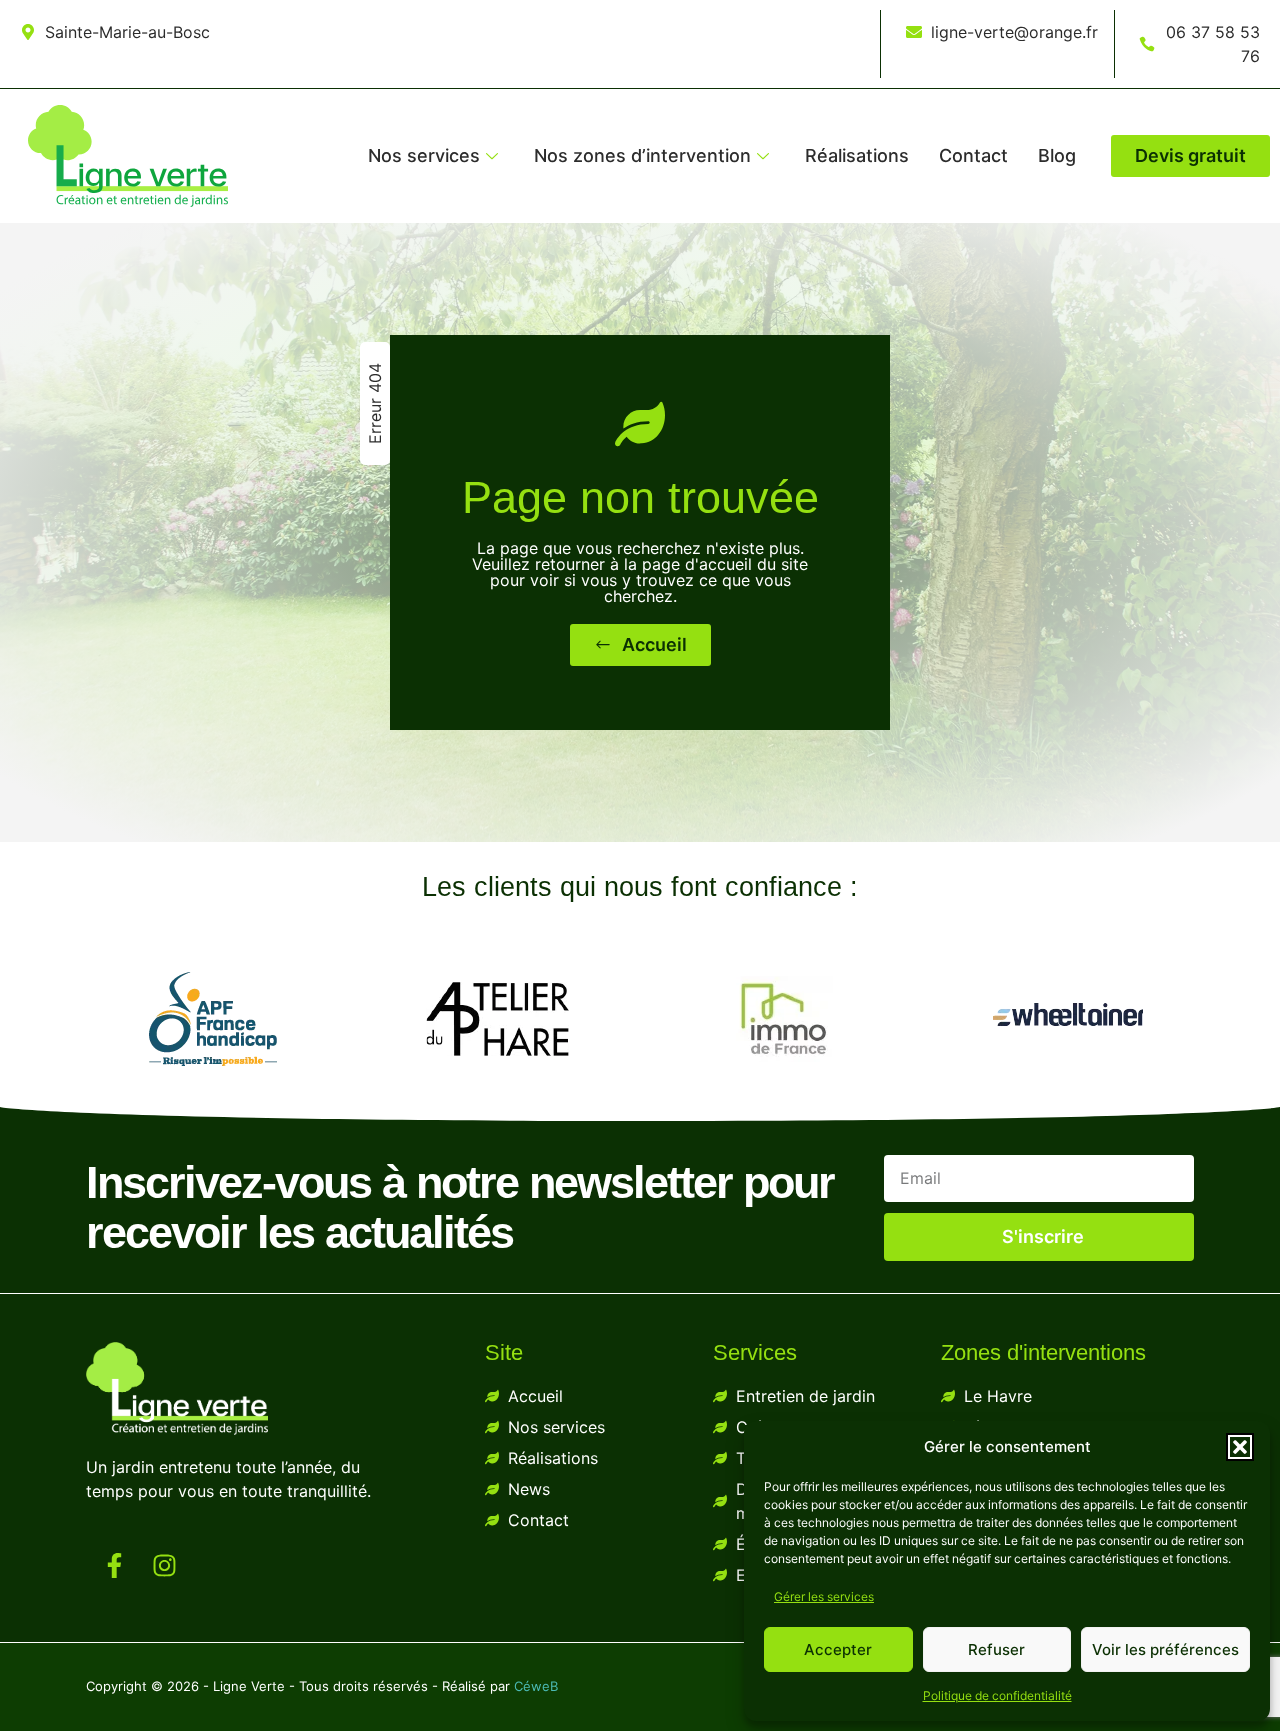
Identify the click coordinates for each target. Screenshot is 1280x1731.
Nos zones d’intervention (642, 155)
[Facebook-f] (114, 1565)
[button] (1240, 1447)
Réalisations (857, 155)
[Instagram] (164, 1565)
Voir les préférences (1165, 1649)
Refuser (996, 1649)
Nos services (424, 155)
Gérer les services (824, 1596)
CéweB (536, 1686)
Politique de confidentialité (997, 1695)
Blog (1057, 155)
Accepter (838, 1649)
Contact (973, 155)
